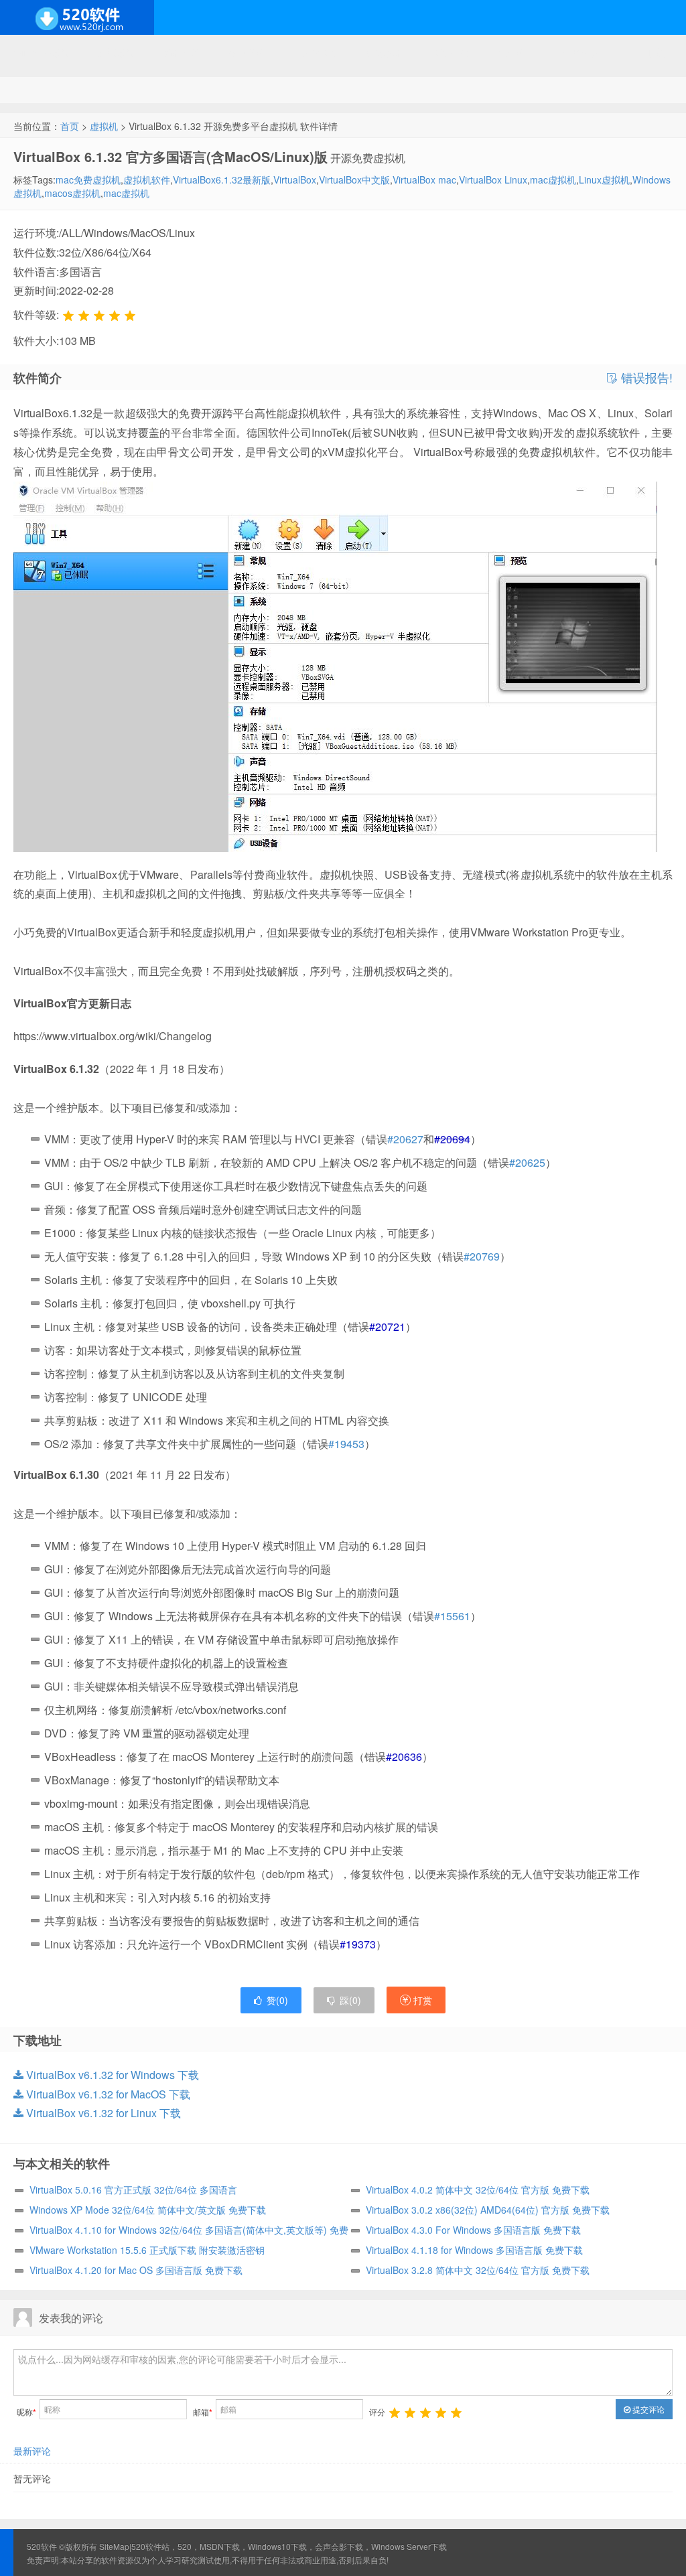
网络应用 (321, 52)
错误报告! (645, 378)
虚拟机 (104, 126)
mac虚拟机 (553, 180)
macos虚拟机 (72, 193)
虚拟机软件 (147, 180)
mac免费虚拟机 (88, 180)
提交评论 (647, 2409)
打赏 (421, 2000)
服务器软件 (251, 52)
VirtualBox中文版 (354, 180)
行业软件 (516, 52)
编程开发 (182, 52)
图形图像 (581, 52)
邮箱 (203, 2412)
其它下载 (646, 52)
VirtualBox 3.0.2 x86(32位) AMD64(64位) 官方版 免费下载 (488, 2210)
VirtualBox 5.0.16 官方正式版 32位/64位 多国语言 (133, 2190)
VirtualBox (295, 180)
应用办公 (451, 52)
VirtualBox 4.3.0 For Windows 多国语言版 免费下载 (473, 2230)
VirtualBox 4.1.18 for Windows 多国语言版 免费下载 (474, 2250)
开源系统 (117, 52)
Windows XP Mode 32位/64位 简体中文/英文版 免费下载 (148, 2210)
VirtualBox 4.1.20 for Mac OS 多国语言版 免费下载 (136, 2270)
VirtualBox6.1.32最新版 (222, 180)
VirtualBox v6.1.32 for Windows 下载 (111, 2075)
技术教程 (386, 52)
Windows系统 (42, 52)
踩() (350, 2000)
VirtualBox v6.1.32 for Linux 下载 (102, 2113)
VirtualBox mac (424, 180)
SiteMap (114, 2546)
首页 (70, 126)
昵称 (26, 2412)
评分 (377, 2412)
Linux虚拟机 (604, 180)
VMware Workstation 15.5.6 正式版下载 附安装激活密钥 (147, 2250)
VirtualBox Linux (493, 180)
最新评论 (32, 2451)
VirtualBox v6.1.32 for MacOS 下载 (107, 2094)
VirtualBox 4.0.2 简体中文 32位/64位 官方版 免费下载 (478, 2190)
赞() (277, 2000)
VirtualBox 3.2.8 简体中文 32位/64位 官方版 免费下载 (478, 2270)
